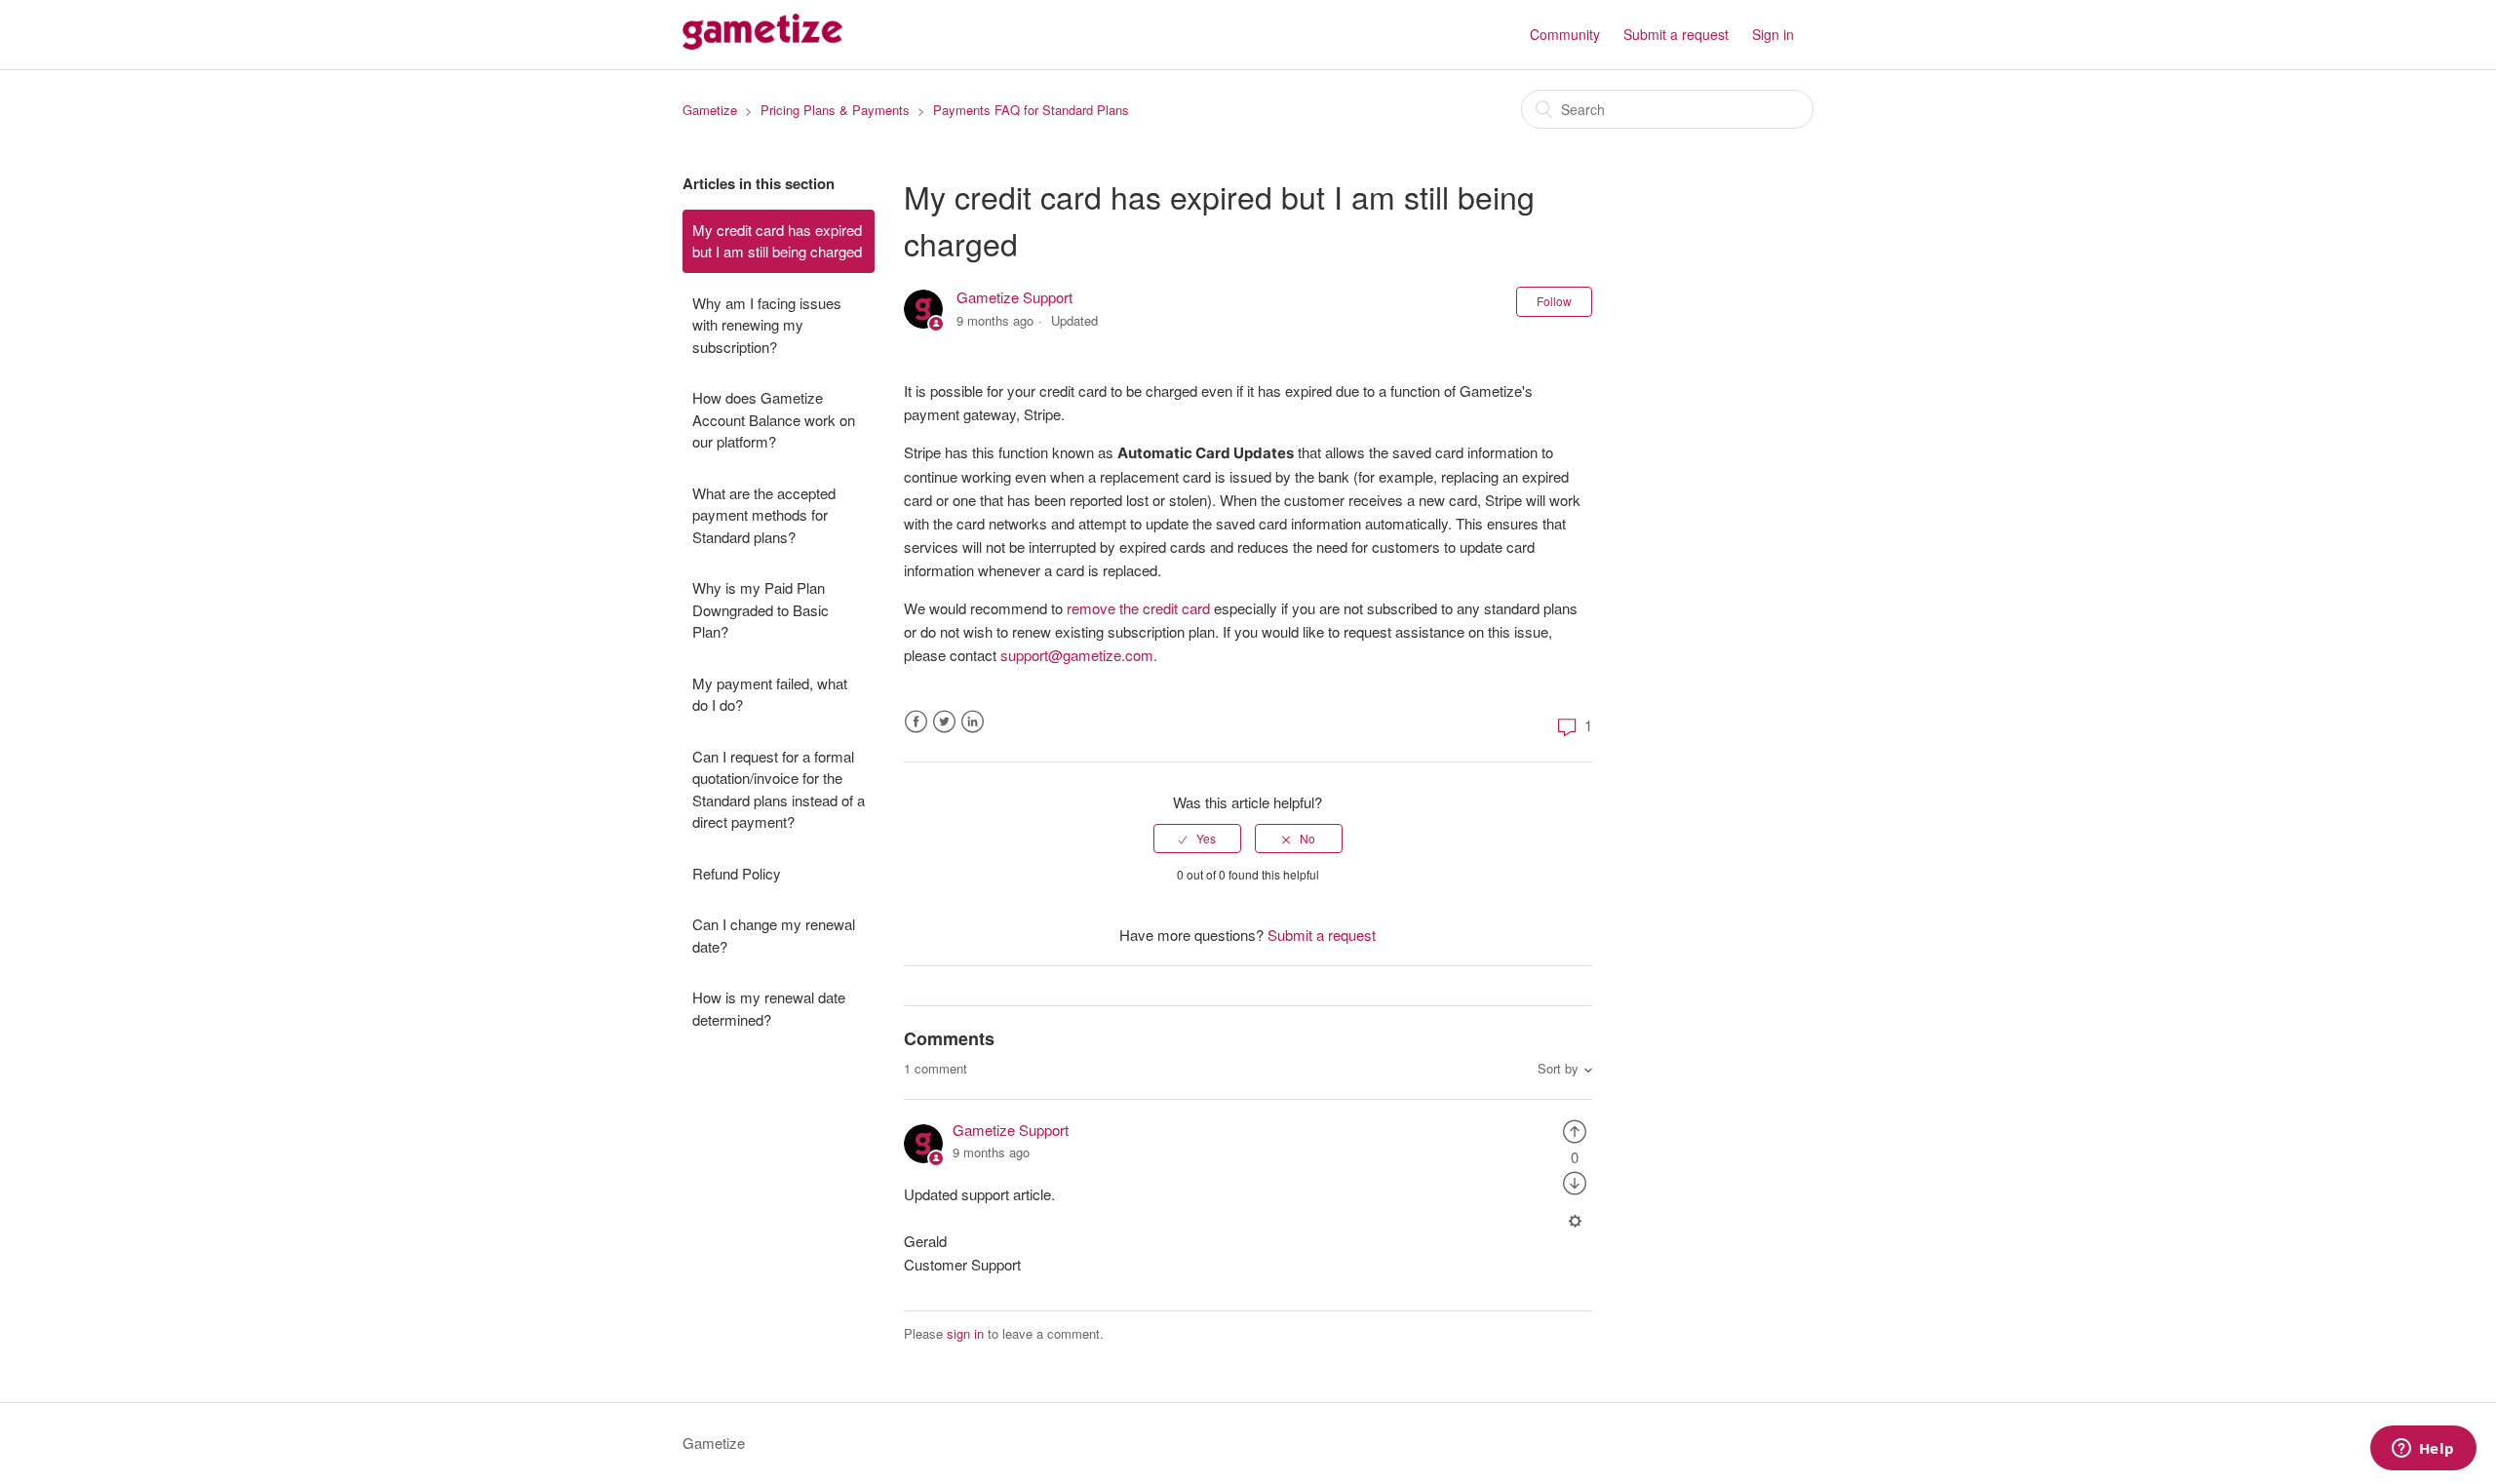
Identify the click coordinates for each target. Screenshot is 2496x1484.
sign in (965, 1333)
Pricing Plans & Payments (835, 110)
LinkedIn (973, 722)
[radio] (1197, 839)
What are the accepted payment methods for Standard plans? (764, 515)
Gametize (710, 110)
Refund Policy (737, 873)
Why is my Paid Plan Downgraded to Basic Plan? (760, 609)
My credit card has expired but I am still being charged (777, 241)
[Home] (762, 43)
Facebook (916, 722)
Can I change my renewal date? (774, 935)
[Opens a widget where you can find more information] (2423, 1450)
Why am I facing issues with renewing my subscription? (767, 325)
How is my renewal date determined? (769, 1008)
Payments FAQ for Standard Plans (1031, 110)
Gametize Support (1014, 297)
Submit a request (1676, 34)
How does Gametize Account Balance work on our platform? (774, 419)
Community (1565, 34)
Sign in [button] (1773, 34)
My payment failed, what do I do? (770, 694)
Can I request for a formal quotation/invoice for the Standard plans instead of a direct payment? (779, 789)
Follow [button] (1554, 301)
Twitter (944, 722)
